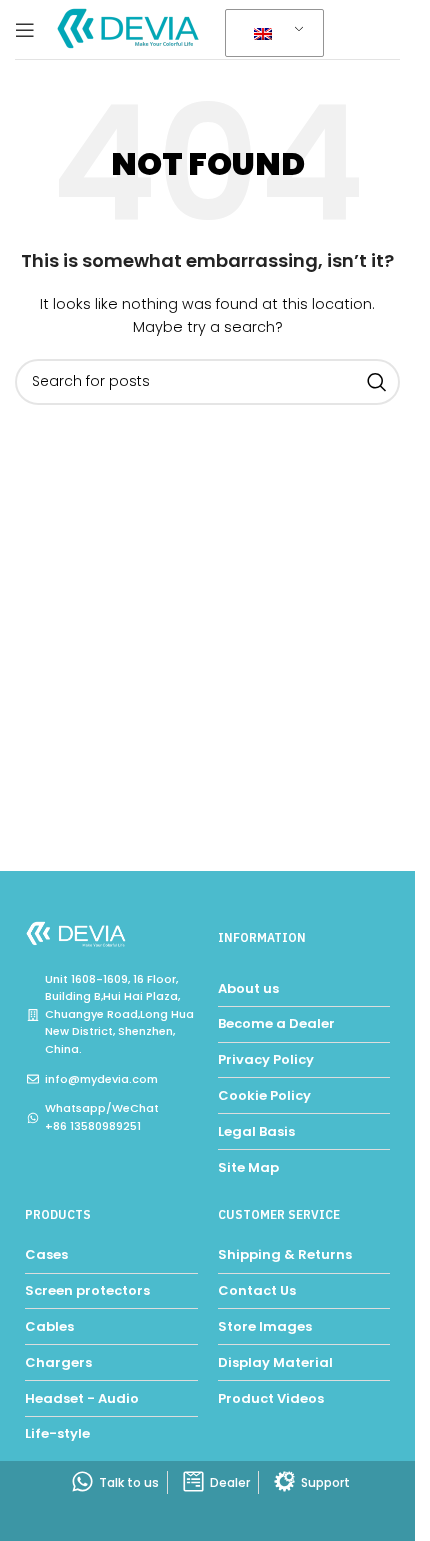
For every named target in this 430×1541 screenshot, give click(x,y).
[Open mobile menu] (25, 30)
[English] (271, 34)
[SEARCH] (377, 382)
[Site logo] (130, 28)
